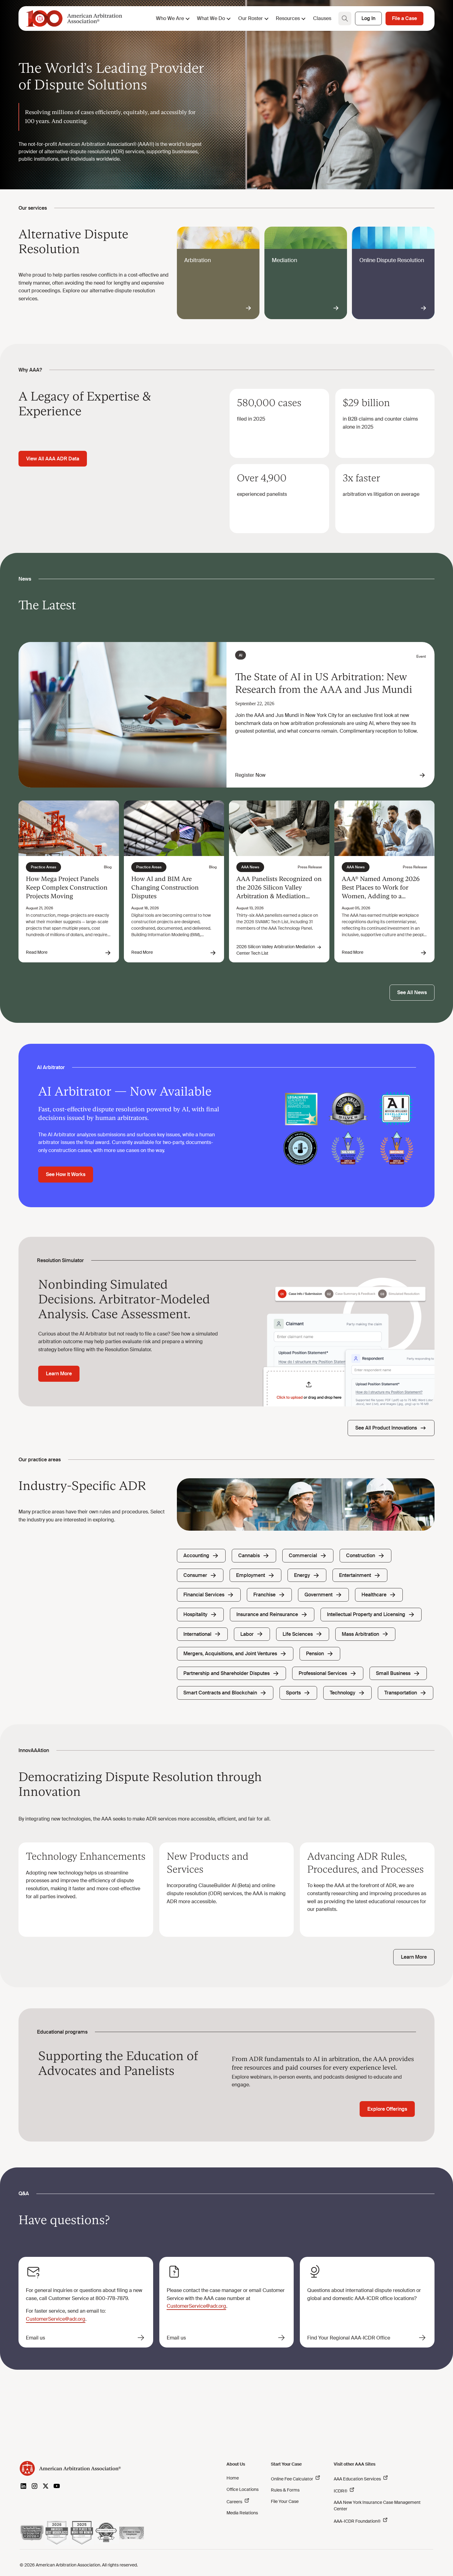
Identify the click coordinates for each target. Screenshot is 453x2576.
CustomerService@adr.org (56, 2319)
